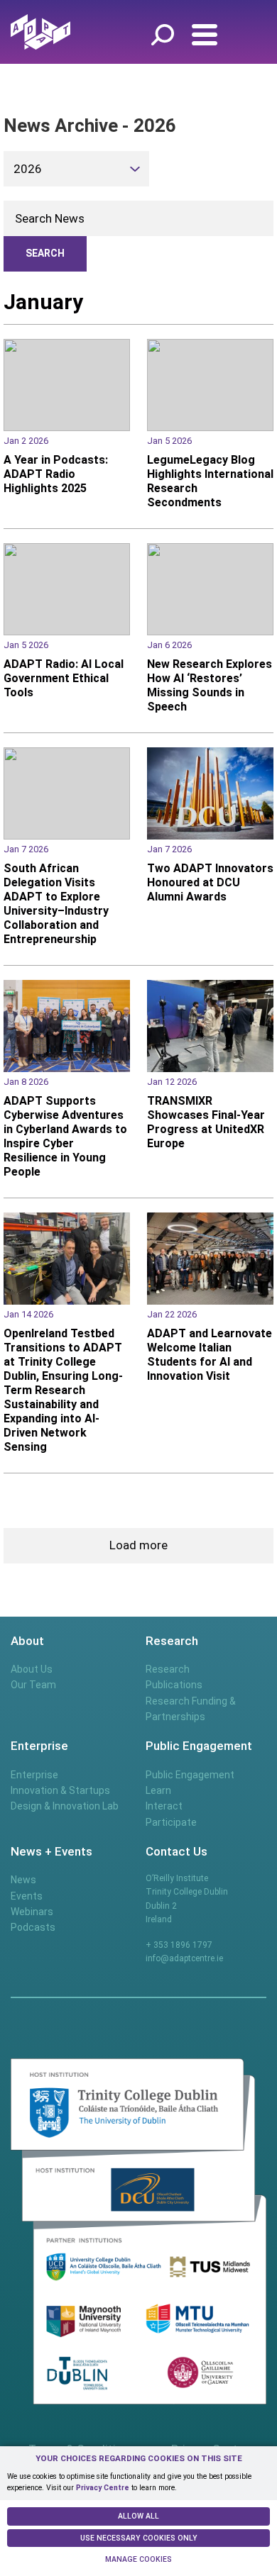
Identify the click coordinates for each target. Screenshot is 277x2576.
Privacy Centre (103, 2488)
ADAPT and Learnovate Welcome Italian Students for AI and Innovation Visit (210, 1355)
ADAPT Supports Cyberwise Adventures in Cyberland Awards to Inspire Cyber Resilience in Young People (65, 1136)
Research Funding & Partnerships (191, 1709)
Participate (171, 1822)
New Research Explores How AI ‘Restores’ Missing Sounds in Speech (210, 685)
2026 (28, 169)
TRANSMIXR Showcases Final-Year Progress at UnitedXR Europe (206, 1122)
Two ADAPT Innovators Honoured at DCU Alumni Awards (210, 882)
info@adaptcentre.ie (184, 1958)
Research (168, 1669)
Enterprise (34, 1775)
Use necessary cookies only (139, 2538)
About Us (32, 1669)
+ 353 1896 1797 (179, 1945)
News (23, 1880)
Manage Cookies (138, 2559)
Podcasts (33, 1927)
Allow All (138, 2516)
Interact (164, 1806)
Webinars (32, 1912)
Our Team (33, 1685)
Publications (174, 1685)
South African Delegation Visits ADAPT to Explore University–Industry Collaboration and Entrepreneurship (56, 904)
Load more (138, 1545)
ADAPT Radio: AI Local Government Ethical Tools (64, 678)
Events (27, 1896)
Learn (158, 1790)
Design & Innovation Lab (65, 1806)
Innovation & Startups (60, 1790)
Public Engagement (190, 1775)
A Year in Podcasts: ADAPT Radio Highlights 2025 (56, 474)
